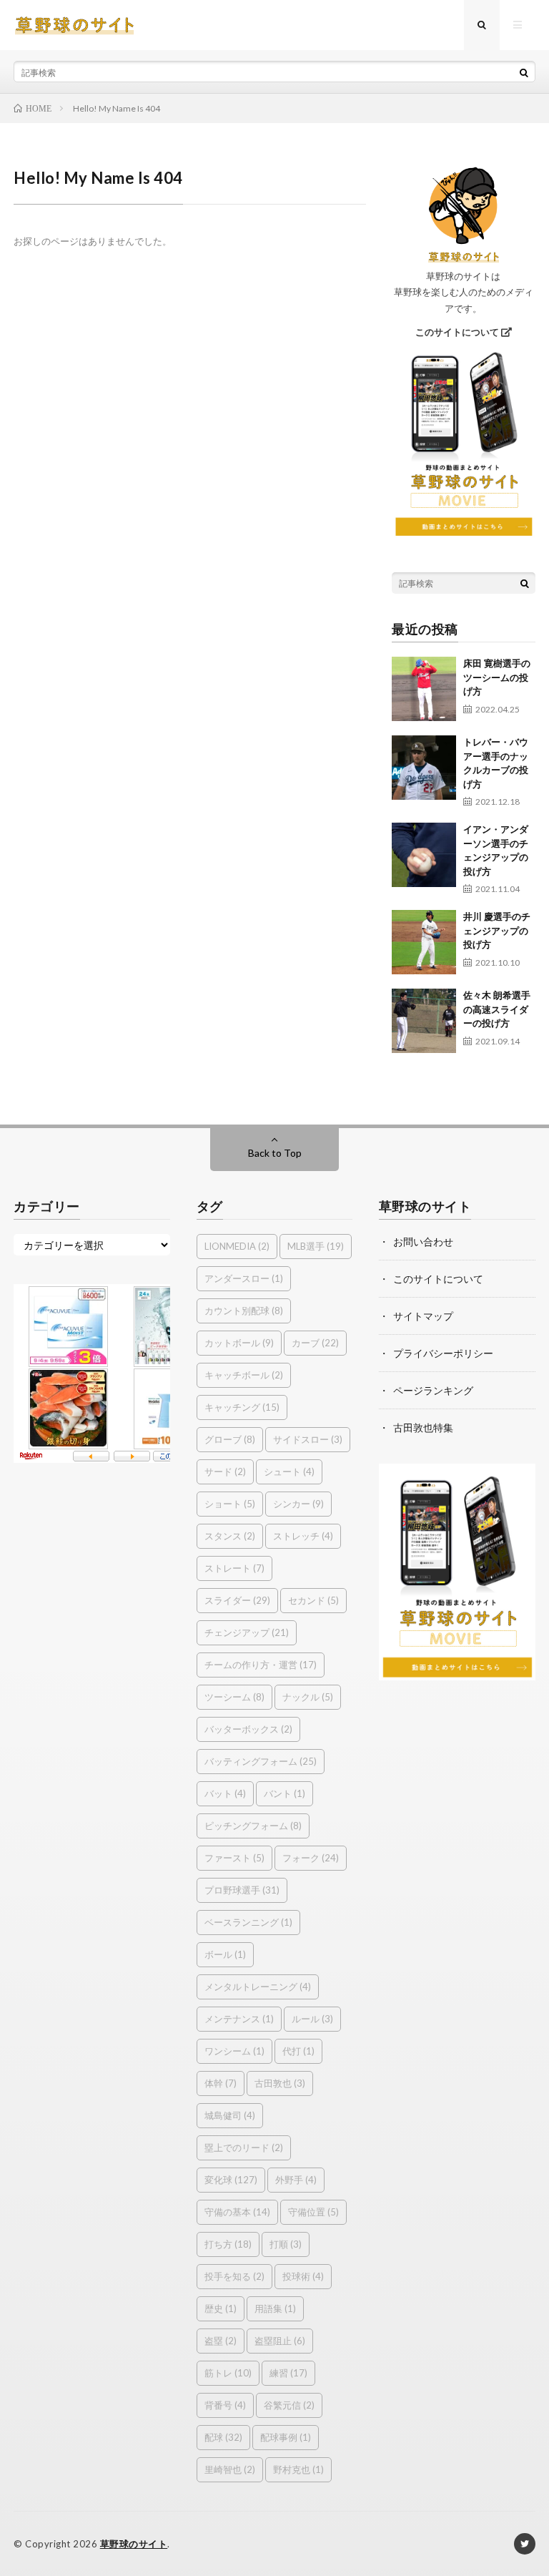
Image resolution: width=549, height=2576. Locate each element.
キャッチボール (244, 1375)
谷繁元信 (289, 2405)
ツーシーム (234, 1697)
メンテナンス (239, 2019)
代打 (298, 2051)
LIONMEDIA (237, 1246)
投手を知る (234, 2276)
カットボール (239, 1343)
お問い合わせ (423, 1242)
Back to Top (275, 1153)
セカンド (313, 1600)
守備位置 (313, 2212)
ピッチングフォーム (253, 1826)
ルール (312, 2019)
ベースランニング (248, 1922)
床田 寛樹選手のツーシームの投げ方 (497, 677)
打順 (286, 2244)
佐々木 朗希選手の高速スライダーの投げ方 (497, 1009)
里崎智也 (230, 2469)
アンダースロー (244, 1278)
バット (225, 1793)
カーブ (315, 1343)
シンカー (298, 1504)
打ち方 (228, 2244)
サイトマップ (423, 1316)
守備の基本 (237, 2212)
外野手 (296, 2180)
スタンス (230, 1536)
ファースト (234, 1858)
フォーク (311, 1858)
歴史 (221, 2308)
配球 (223, 2437)
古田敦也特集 (423, 1427)
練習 (288, 2373)
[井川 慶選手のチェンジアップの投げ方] (424, 942)
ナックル (308, 1697)
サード (225, 1471)
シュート (289, 1471)
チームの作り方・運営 (261, 1665)
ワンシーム (234, 2051)
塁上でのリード (244, 2148)
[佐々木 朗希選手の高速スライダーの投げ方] (424, 1021)
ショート (230, 1504)
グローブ (230, 1439)
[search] (524, 72)
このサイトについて (458, 332)
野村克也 (298, 2469)
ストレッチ (303, 1536)
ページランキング (433, 1390)
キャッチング (242, 1407)
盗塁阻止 (280, 2341)
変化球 (231, 2180)
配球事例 (286, 2437)
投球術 (303, 2276)
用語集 (275, 2308)
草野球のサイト (134, 2544)
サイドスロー (308, 1439)
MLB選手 (316, 1246)
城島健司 (230, 2115)
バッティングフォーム (261, 1761)
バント (285, 1793)
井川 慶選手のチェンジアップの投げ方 (497, 930)
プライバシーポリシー (443, 1353)
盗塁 (221, 2341)
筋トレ (228, 2373)
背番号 (225, 2405)
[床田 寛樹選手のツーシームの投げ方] (424, 689)
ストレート (234, 1568)
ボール (225, 1954)
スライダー (237, 1600)
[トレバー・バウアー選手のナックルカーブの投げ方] (424, 768)
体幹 (221, 2083)
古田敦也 (280, 2083)
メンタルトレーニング (258, 1987)
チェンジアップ (247, 1632)
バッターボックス (248, 1729)
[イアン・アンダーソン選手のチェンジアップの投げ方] (424, 855)
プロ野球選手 (242, 1890)
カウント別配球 (244, 1311)
